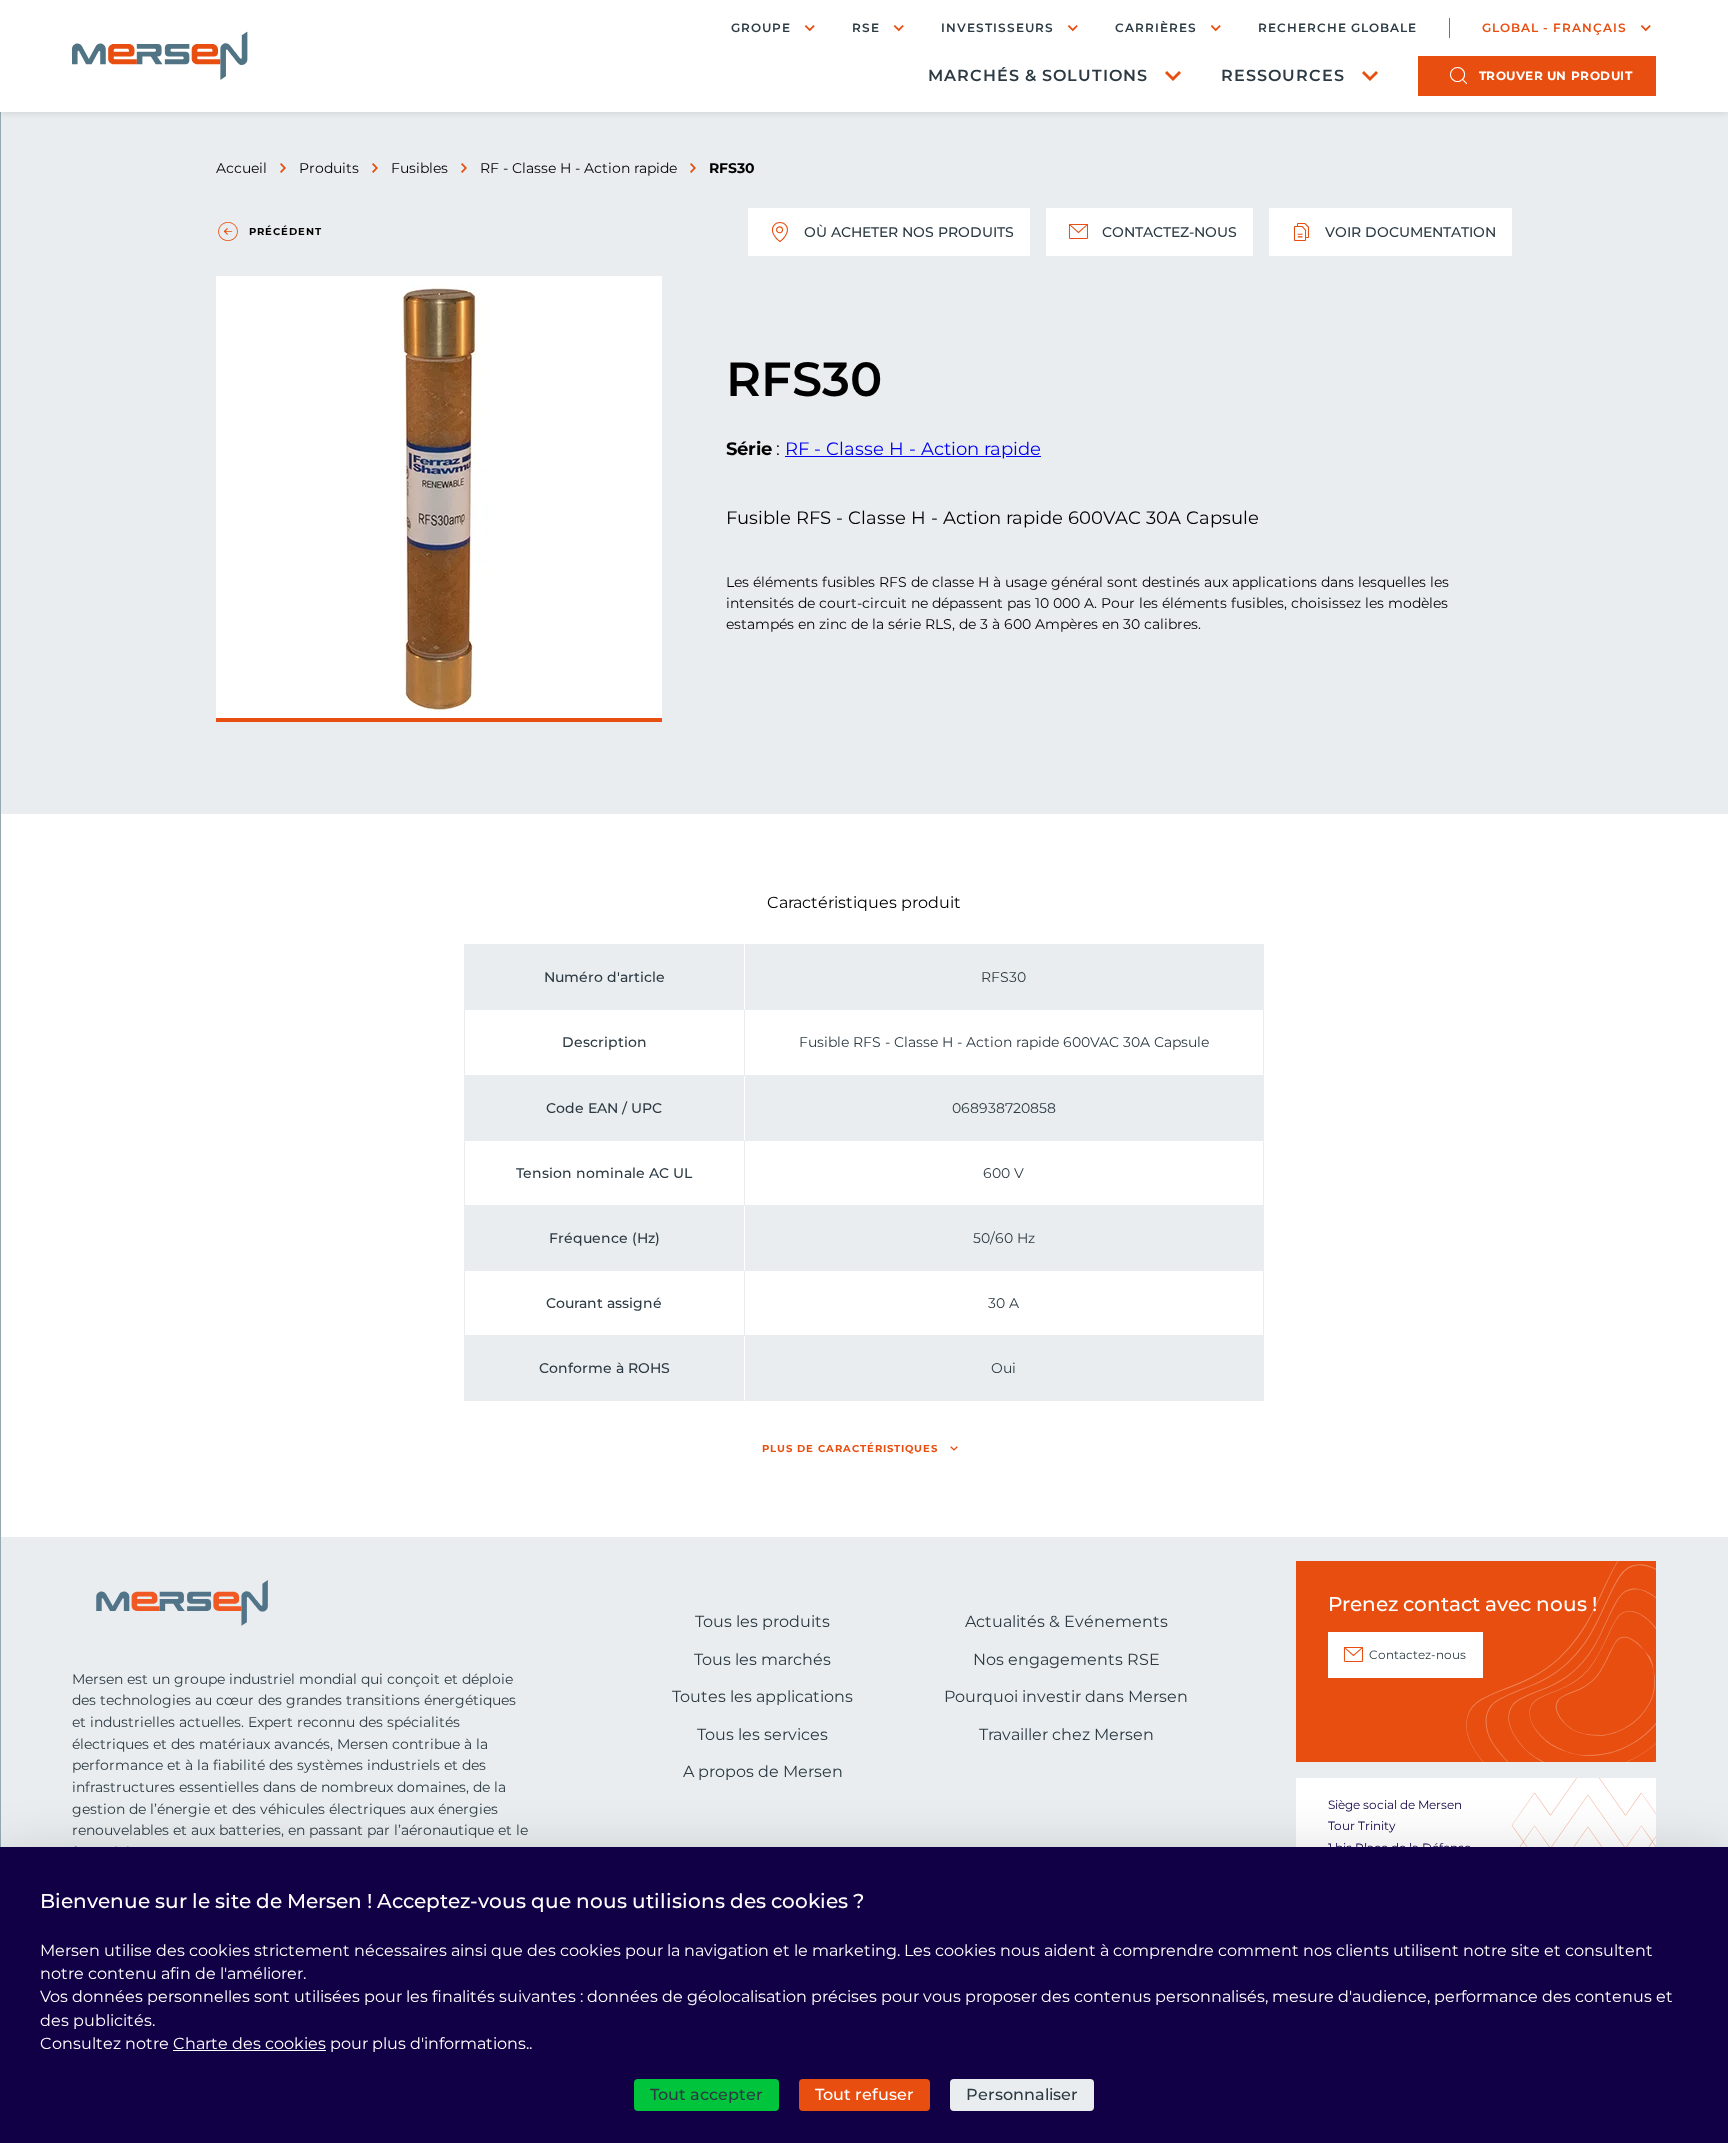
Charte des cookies (249, 2043)
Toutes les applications (762, 1696)
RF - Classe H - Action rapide (578, 168)
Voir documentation (1410, 232)
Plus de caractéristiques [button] (850, 1448)
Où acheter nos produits (909, 232)
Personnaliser (1022, 2094)
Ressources (1283, 75)
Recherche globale (1337, 28)
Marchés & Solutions (1038, 75)
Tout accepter (706, 2094)
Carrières (1156, 27)
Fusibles (419, 168)
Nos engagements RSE (1066, 1659)
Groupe (761, 27)
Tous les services (762, 1734)
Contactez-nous (1169, 232)
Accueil (241, 168)
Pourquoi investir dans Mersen (1066, 1696)
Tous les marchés (762, 1659)
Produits (329, 168)
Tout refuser (864, 2094)
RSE (866, 27)
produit (1556, 75)
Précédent (285, 231)
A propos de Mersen (763, 1771)
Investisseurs (997, 27)
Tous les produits (762, 1621)
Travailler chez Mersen (1066, 1734)
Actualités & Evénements (1066, 1621)
